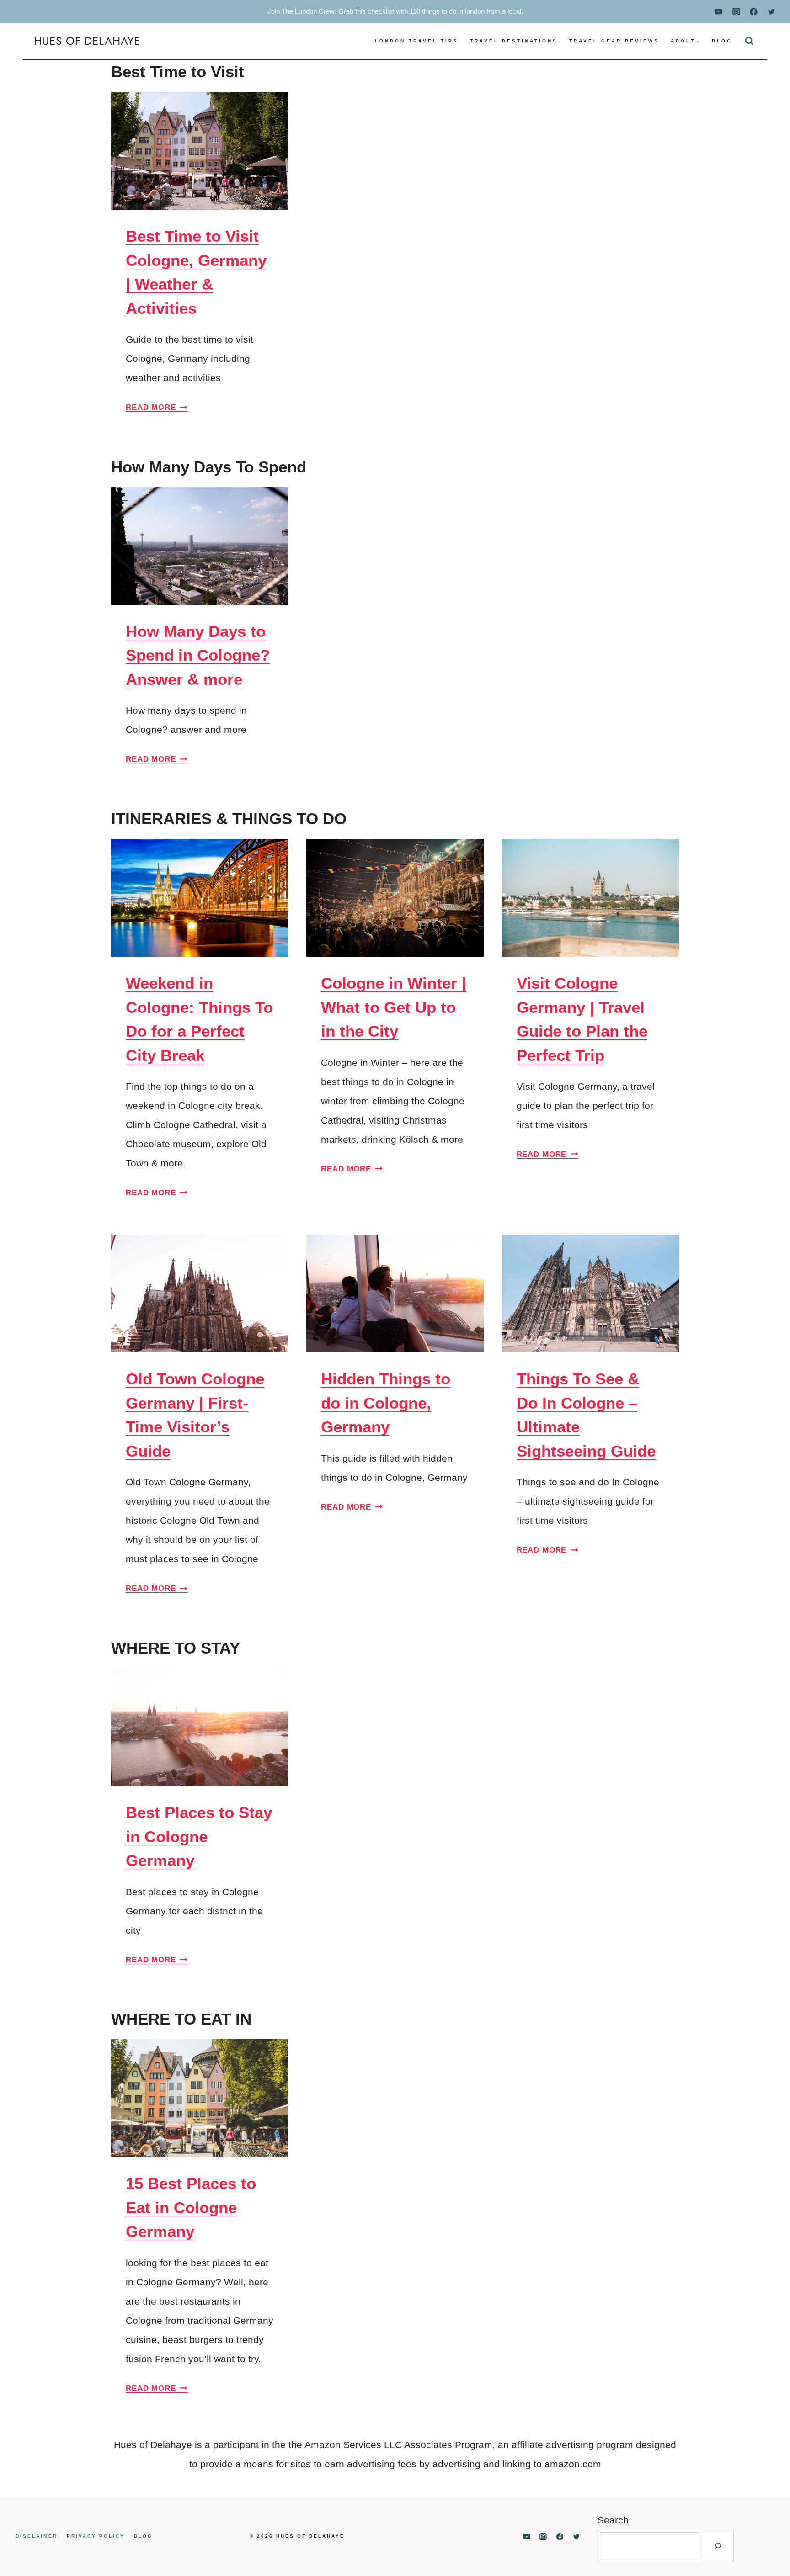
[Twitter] (771, 11)
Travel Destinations (514, 41)
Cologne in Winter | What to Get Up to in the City (394, 1007)
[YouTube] (719, 11)
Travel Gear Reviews (614, 41)
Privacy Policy (96, 2536)
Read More (157, 407)
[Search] (718, 2546)
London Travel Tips (417, 41)
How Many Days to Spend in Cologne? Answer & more (198, 655)
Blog (722, 41)
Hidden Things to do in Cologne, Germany (386, 1403)
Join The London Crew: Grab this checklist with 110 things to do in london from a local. (395, 11)
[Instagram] (736, 11)
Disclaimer (37, 2536)
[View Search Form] (749, 41)
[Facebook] (754, 11)
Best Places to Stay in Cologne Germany (199, 1836)
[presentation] (200, 151)
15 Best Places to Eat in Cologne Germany (191, 2207)
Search (613, 2520)
